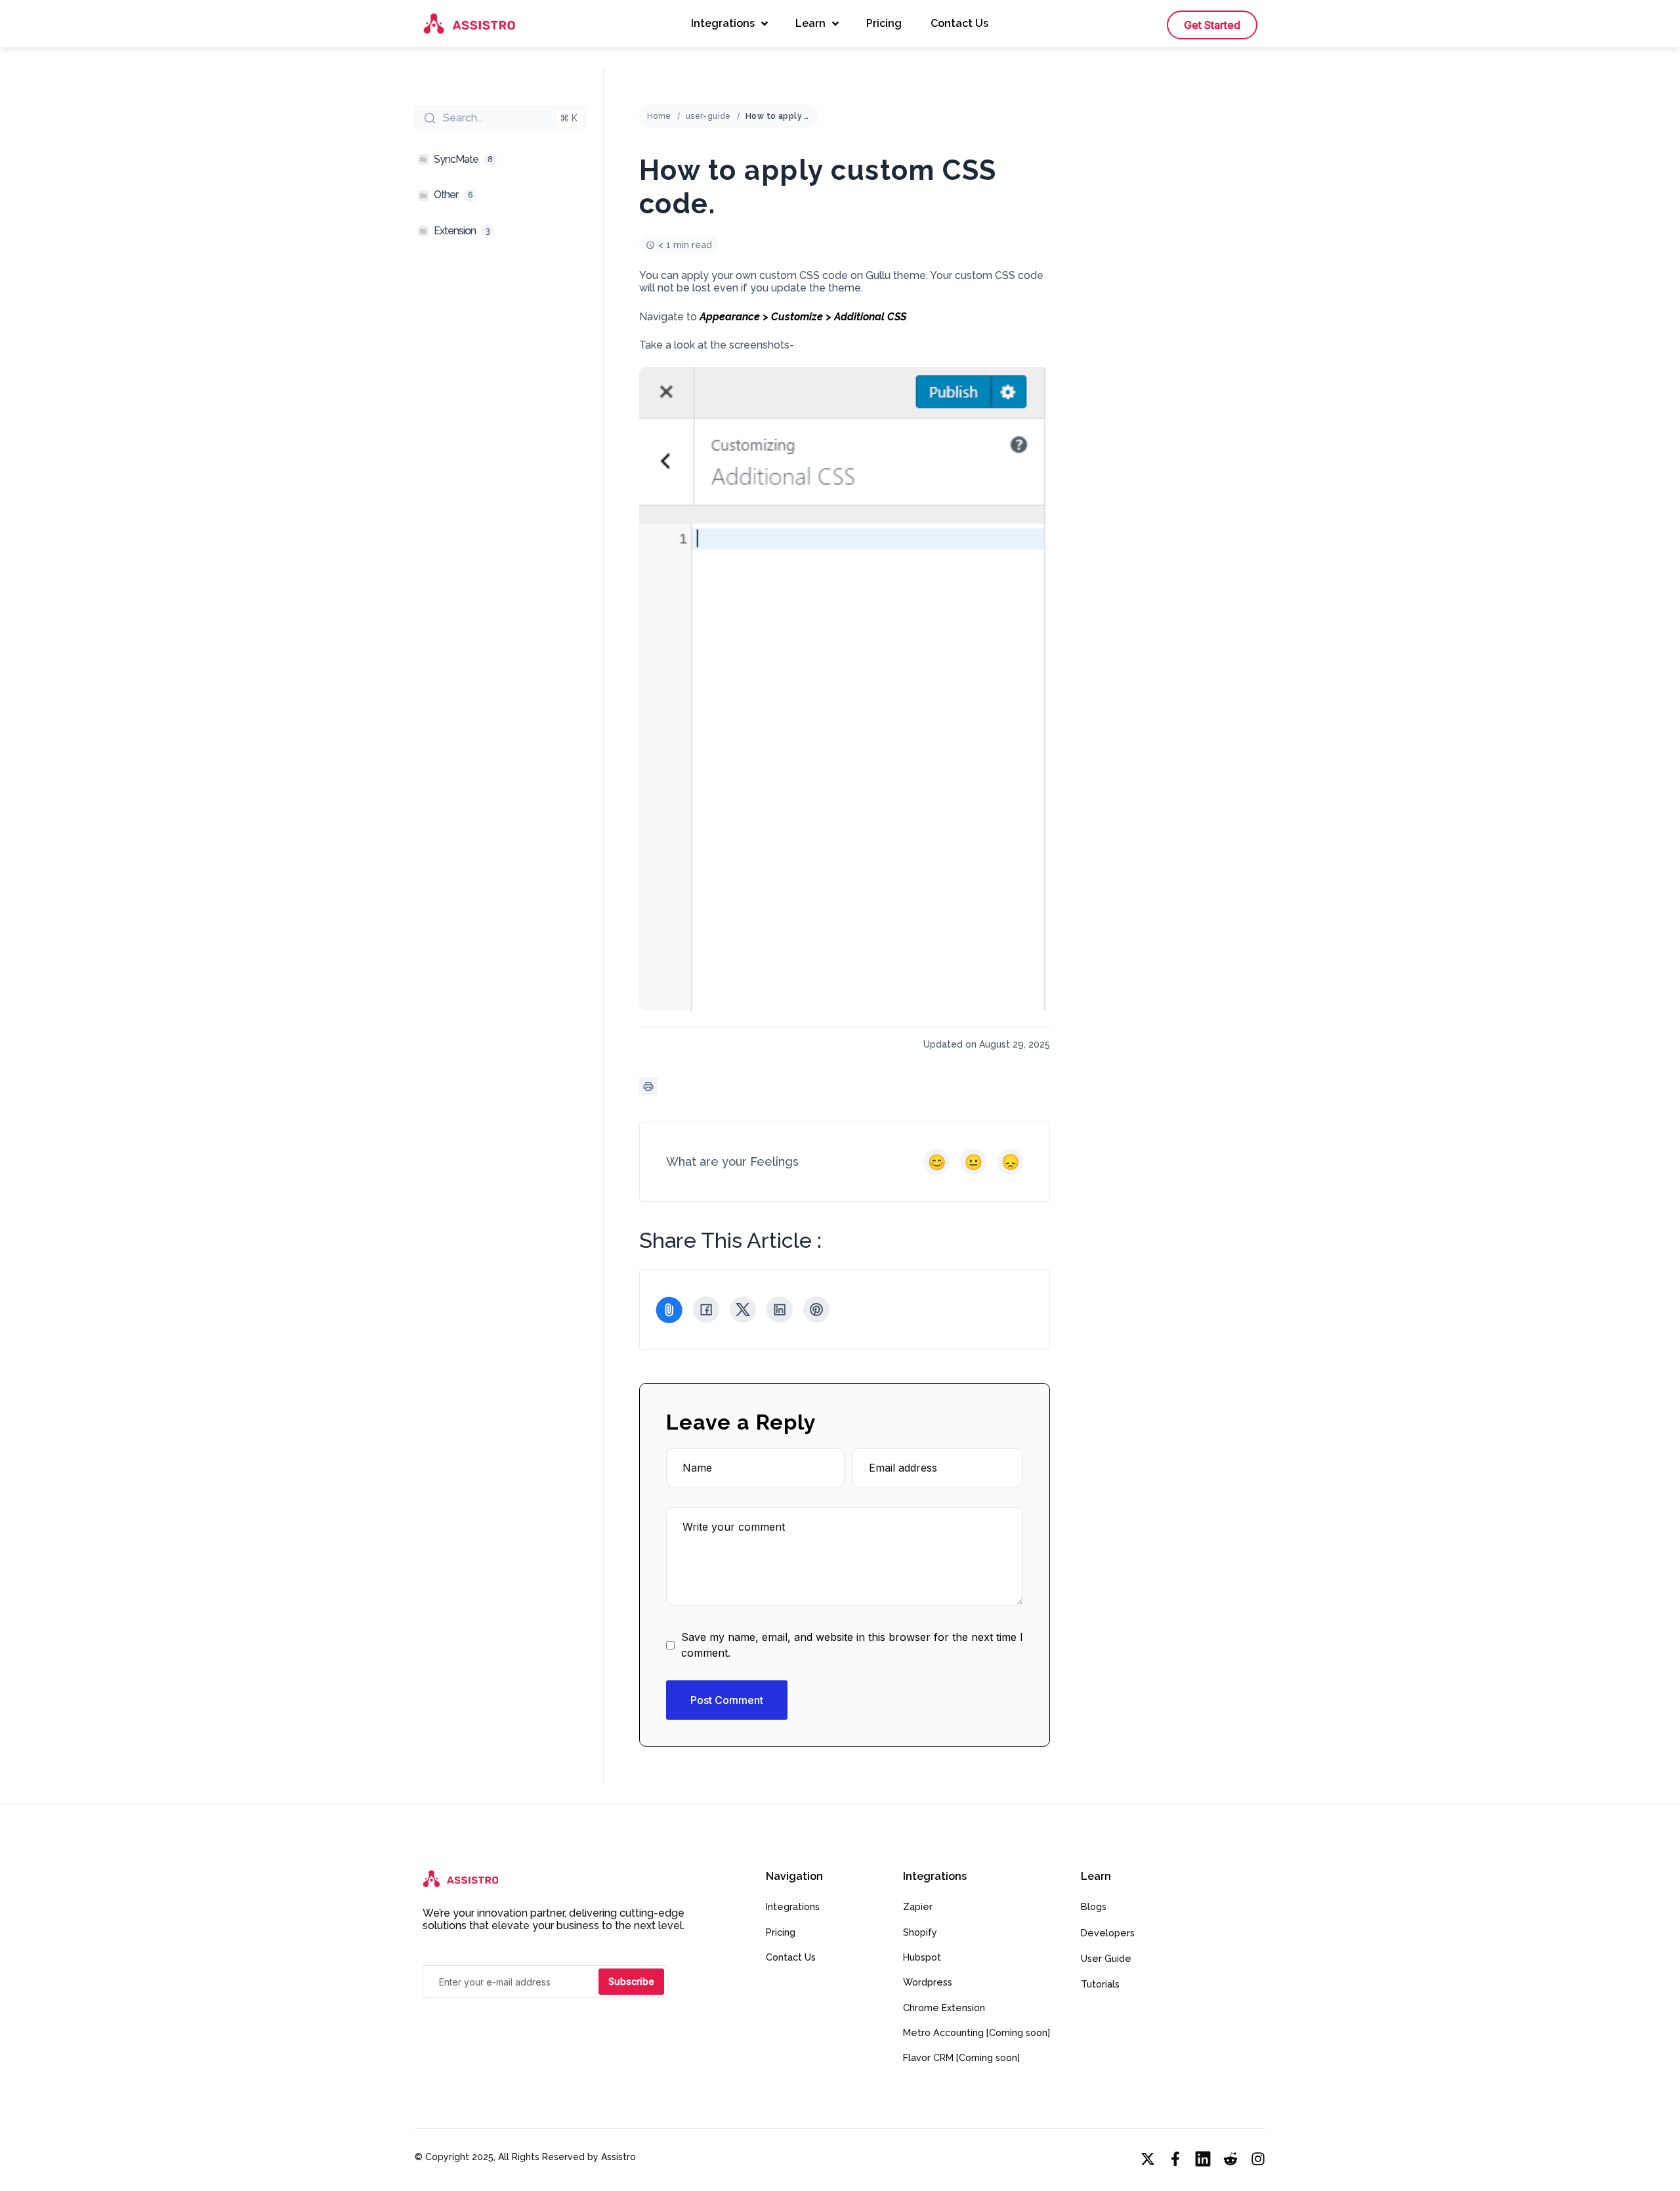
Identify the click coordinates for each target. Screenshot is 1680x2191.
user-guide (708, 116)
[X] (743, 1309)
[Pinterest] (816, 1309)
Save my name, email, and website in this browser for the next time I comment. (852, 1645)
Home (659, 116)
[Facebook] (706, 1309)
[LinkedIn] (780, 1309)
